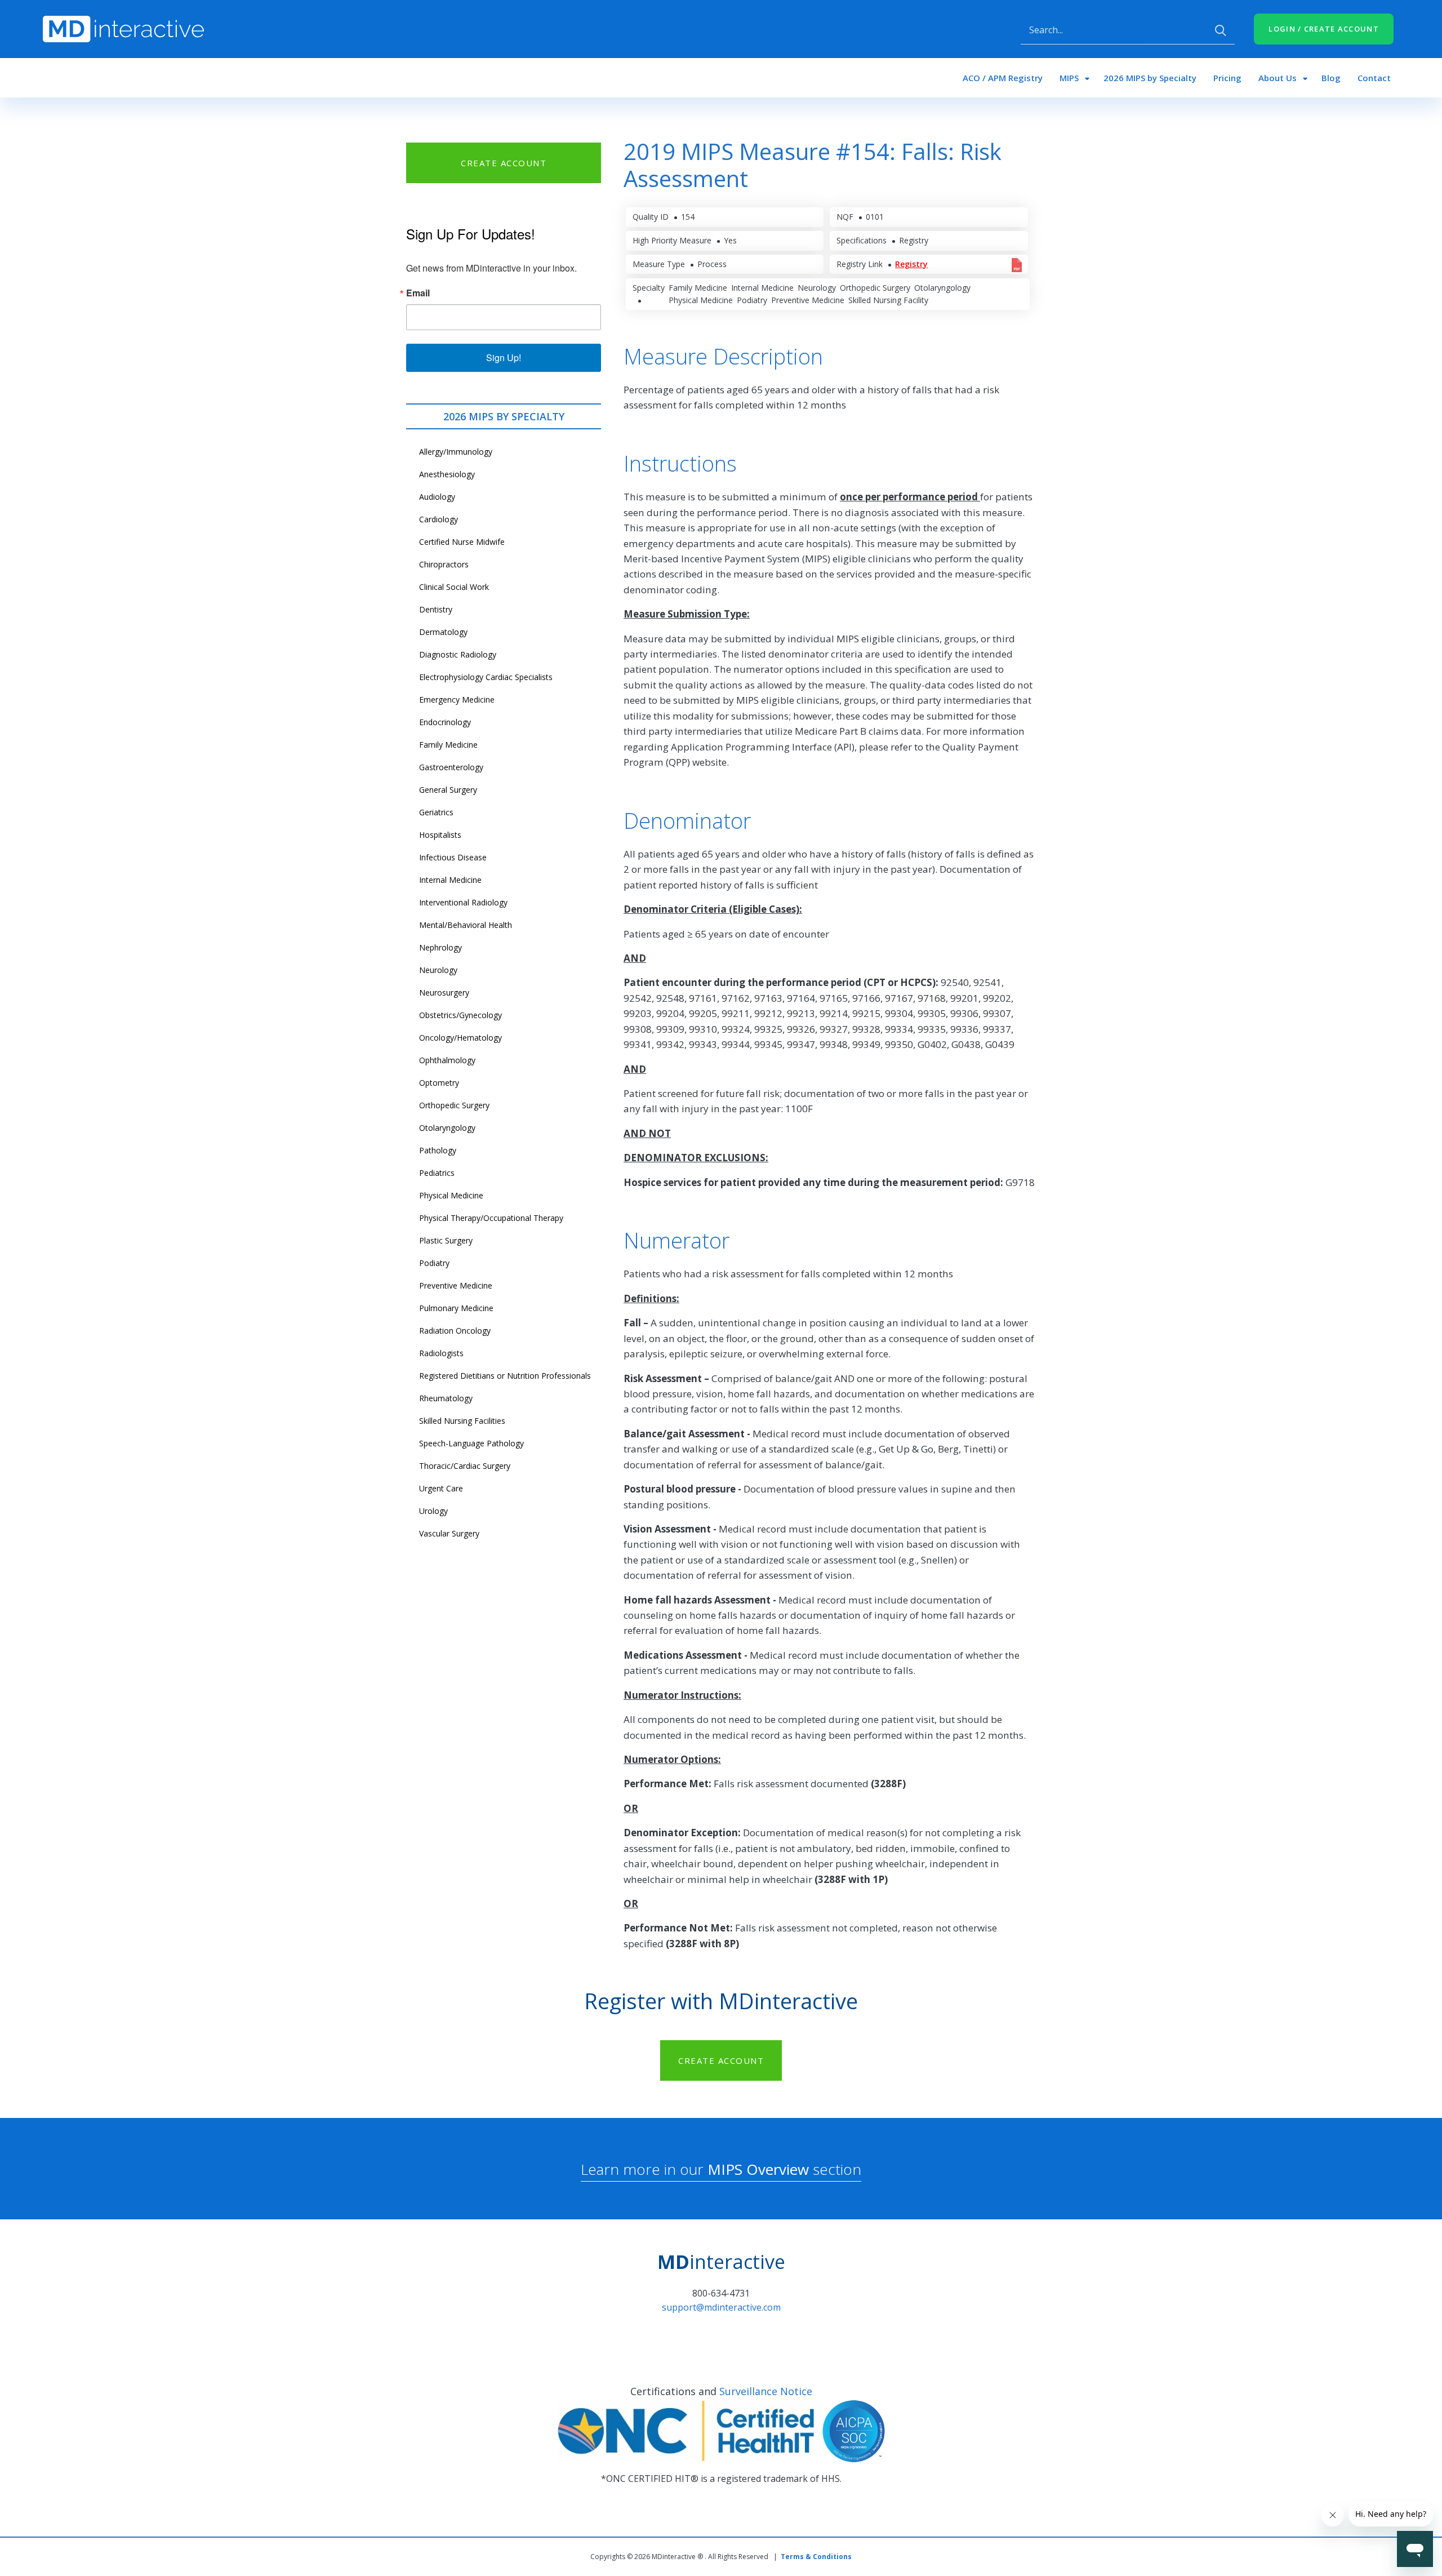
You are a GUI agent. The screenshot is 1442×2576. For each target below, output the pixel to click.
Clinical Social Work (454, 587)
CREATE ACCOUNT (504, 163)
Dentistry (436, 609)
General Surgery (448, 790)
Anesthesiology (447, 474)
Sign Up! (504, 357)
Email (418, 293)
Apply (1221, 30)
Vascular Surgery (449, 1533)
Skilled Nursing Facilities (462, 1421)
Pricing (1227, 78)
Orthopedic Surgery (454, 1105)
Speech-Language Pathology (471, 1443)
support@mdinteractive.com (721, 2307)
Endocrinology (445, 722)
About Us (1278, 78)
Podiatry (434, 1263)
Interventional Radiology (463, 902)
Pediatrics (437, 1173)
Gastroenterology (451, 767)
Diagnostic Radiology (458, 654)
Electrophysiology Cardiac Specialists (486, 677)
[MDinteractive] (123, 28)
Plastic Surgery (446, 1240)
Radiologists (441, 1353)
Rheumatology (446, 1398)
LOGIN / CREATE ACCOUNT (1324, 29)
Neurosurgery (444, 992)
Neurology (438, 970)
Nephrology (440, 947)
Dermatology (443, 632)
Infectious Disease (453, 857)
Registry (911, 264)
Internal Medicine (450, 880)
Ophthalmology (447, 1060)
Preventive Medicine (456, 1285)
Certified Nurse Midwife (462, 542)
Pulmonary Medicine (456, 1308)
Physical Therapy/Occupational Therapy (491, 1218)
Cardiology (439, 519)
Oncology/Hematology (460, 1038)
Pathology (438, 1150)
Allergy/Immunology (456, 452)
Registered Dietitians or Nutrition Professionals (505, 1376)
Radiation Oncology (455, 1331)
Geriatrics (436, 812)
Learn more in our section (721, 2169)
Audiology (437, 497)
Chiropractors (444, 564)
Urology (433, 1511)
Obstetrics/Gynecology (460, 1015)
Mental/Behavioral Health (466, 925)
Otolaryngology (447, 1128)
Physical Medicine (451, 1195)
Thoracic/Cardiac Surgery (465, 1466)
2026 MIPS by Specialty (1150, 78)
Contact (1374, 78)
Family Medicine (448, 745)
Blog (1331, 78)
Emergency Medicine (457, 699)
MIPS (1069, 78)
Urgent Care (441, 1488)
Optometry (439, 1083)
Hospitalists (440, 835)
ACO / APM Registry (1003, 78)
